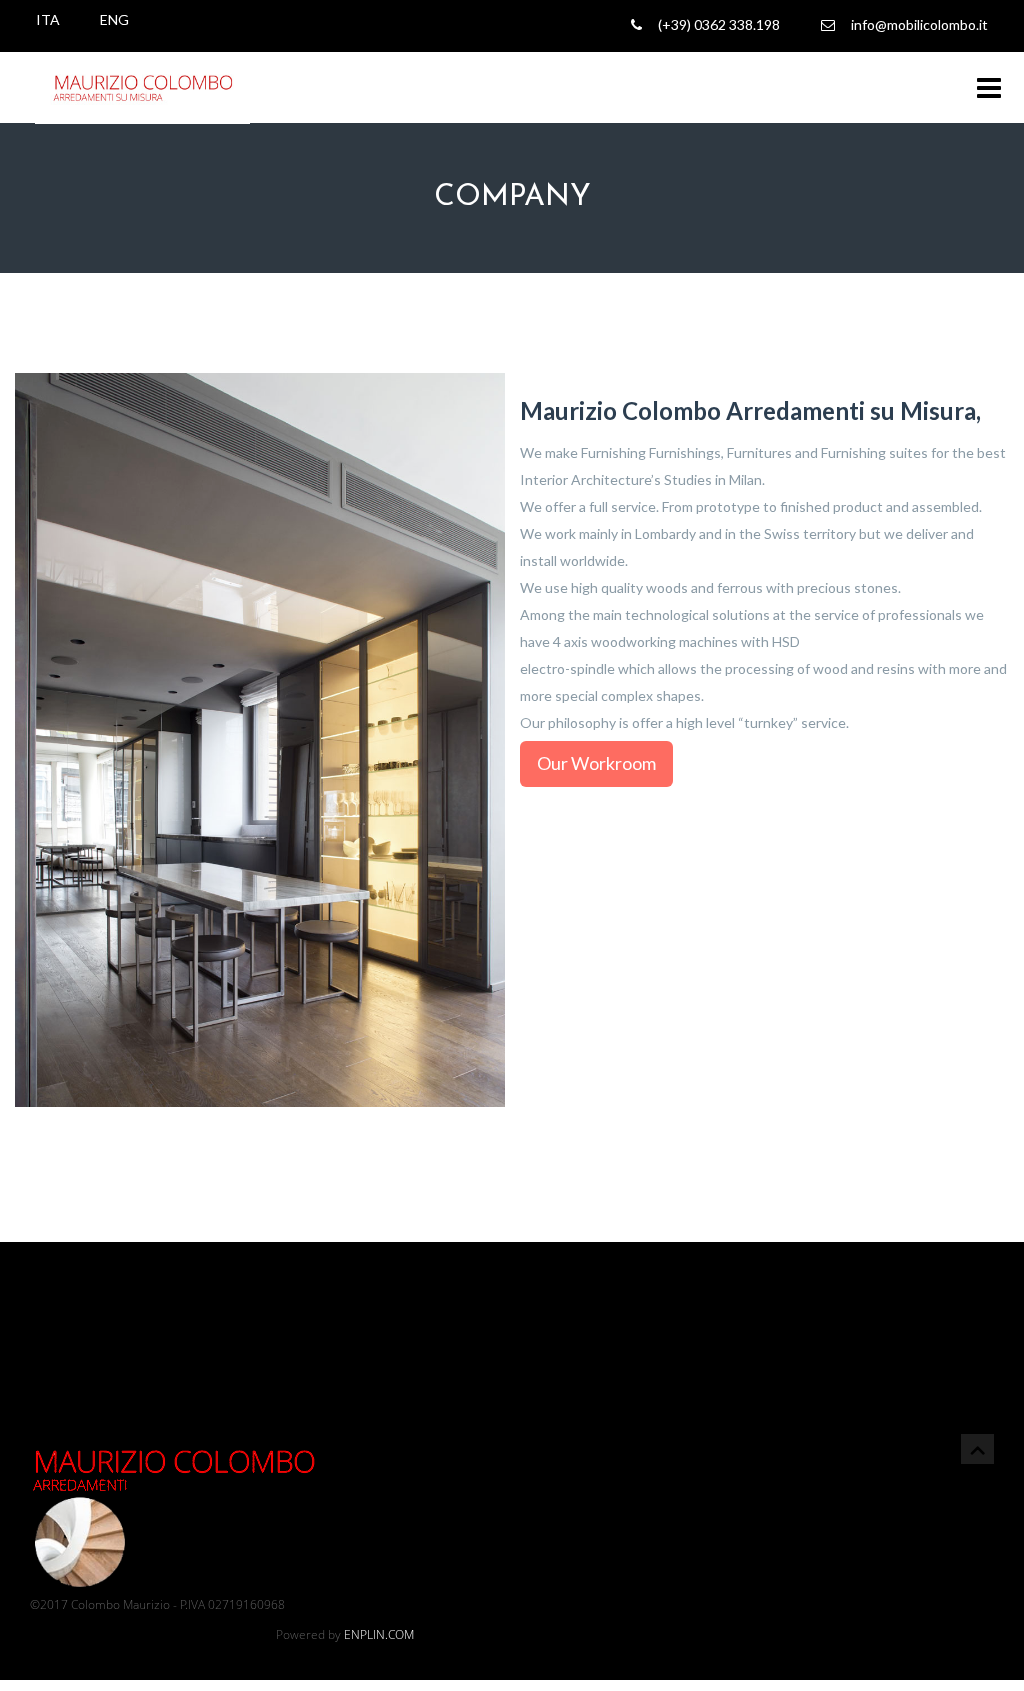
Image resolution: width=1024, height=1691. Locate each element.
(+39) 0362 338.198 (716, 24)
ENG (114, 19)
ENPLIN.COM (379, 1634)
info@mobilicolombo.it (916, 24)
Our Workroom (596, 763)
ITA (48, 19)
